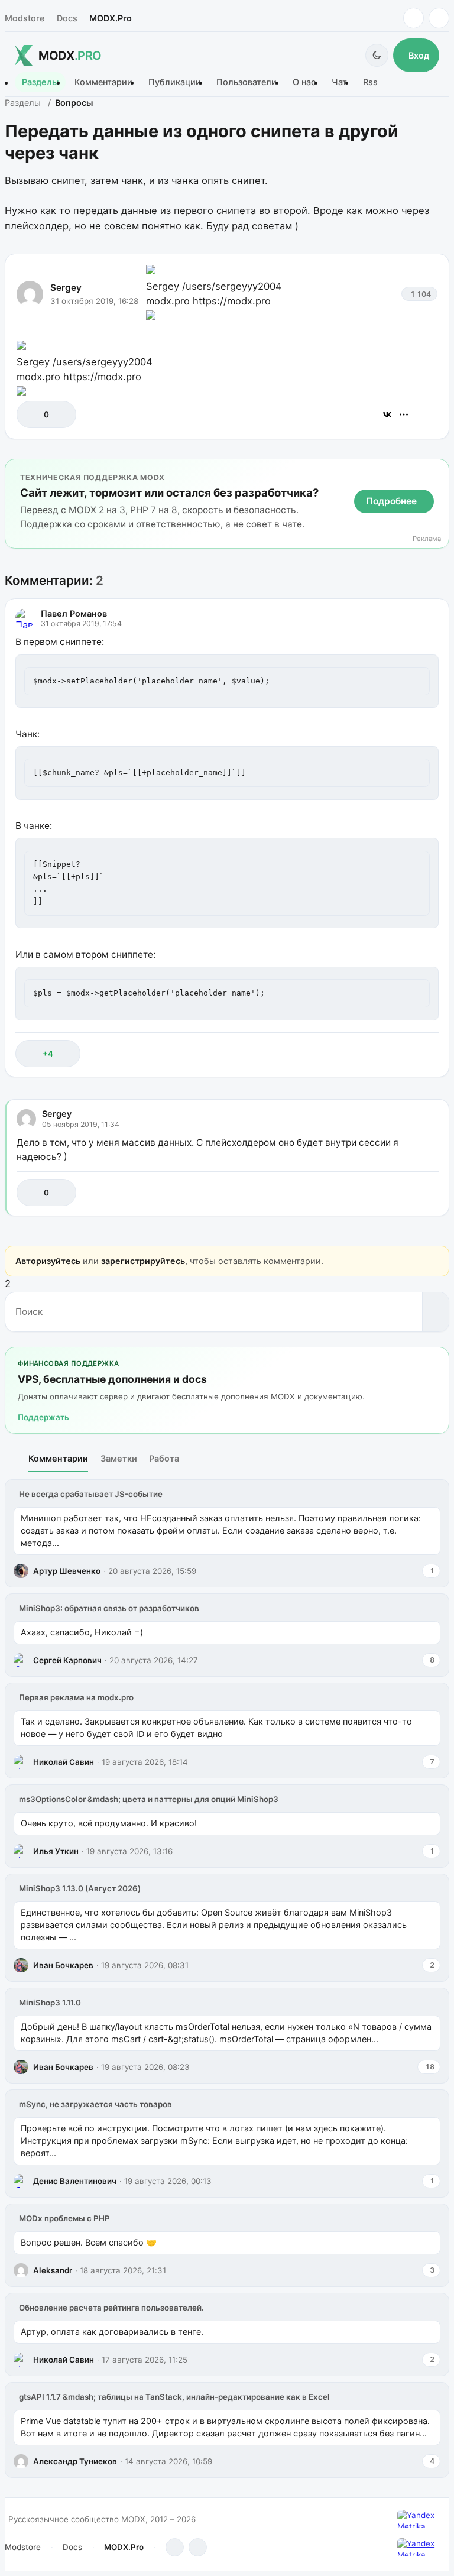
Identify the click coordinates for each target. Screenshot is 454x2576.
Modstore (25, 18)
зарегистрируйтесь (143, 1261)
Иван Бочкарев (63, 1965)
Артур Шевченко (67, 1571)
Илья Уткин (56, 1851)
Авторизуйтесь (48, 1261)
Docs (67, 18)
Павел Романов (74, 613)
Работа (164, 1458)
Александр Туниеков (75, 2461)
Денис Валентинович (75, 2181)
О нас (304, 82)
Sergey (66, 288)
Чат (339, 82)
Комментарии (103, 82)
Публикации (175, 82)
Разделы (40, 82)
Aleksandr (53, 2270)
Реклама (427, 539)
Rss (370, 82)
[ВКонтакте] (387, 414)
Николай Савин (64, 1762)
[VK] (439, 18)
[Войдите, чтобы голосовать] (32, 414)
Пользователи (247, 82)
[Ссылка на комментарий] (400, 1053)
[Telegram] (414, 18)
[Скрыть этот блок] (438, 470)
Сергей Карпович (67, 1660)
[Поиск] (435, 1312)
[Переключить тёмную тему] (377, 55)
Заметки (119, 1458)
